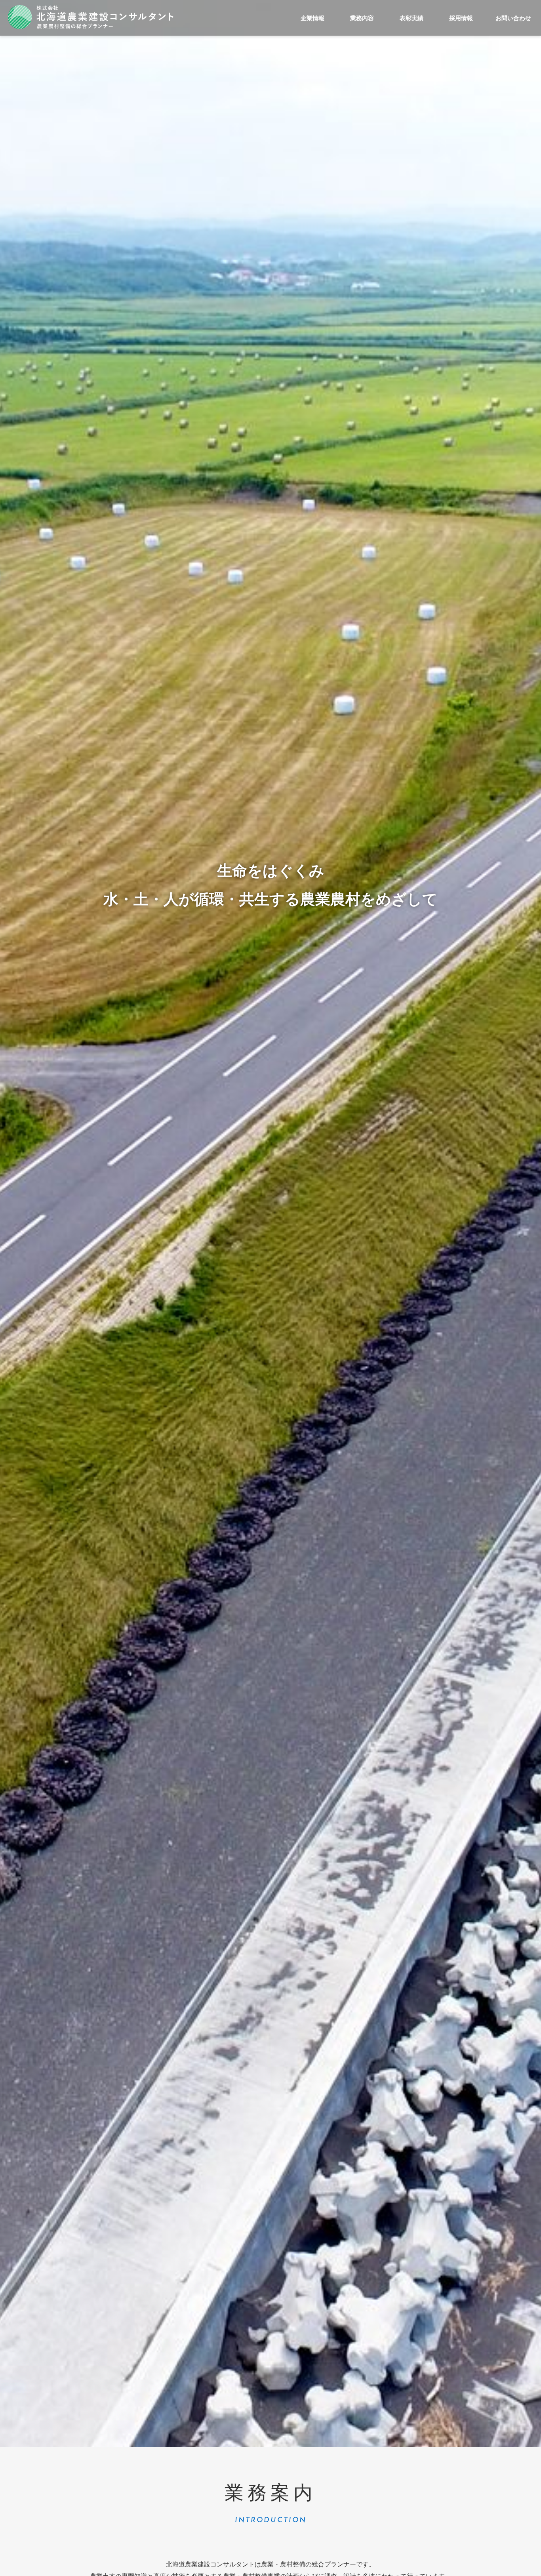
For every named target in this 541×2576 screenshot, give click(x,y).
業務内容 (362, 18)
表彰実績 (411, 18)
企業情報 (312, 18)
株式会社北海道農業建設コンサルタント (91, 17)
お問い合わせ (513, 18)
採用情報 (461, 18)
